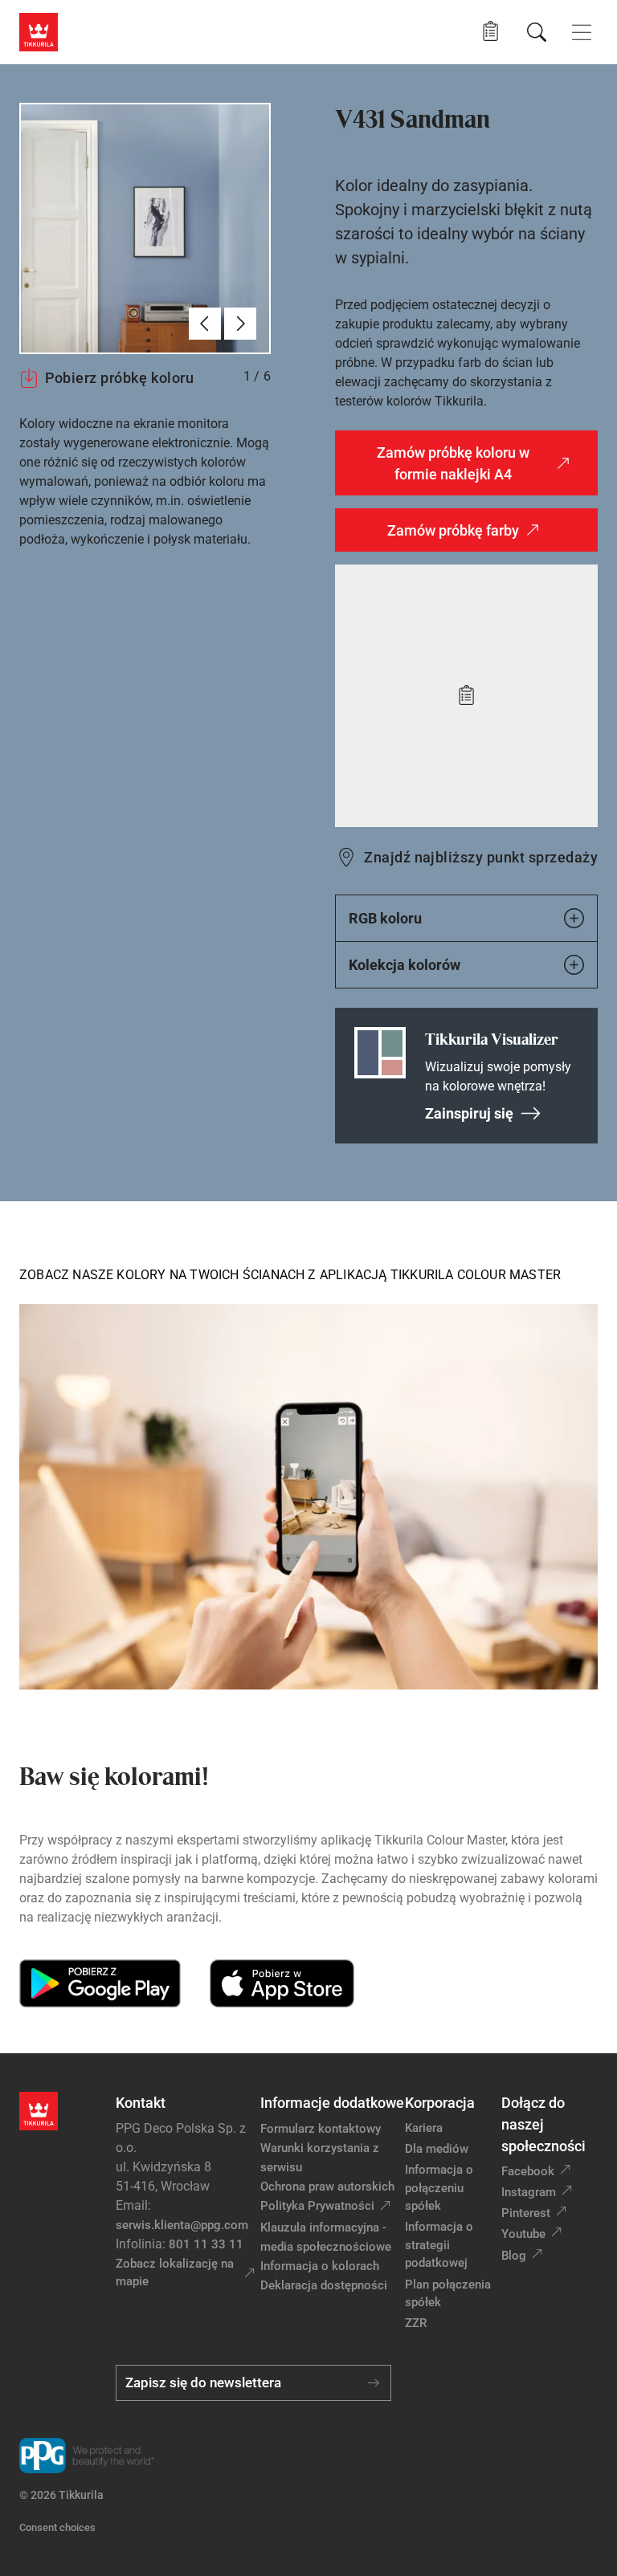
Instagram (529, 2192)
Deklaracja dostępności (324, 2285)
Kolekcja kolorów (405, 965)
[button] (490, 32)
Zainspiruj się (469, 1113)
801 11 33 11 (206, 2244)
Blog (514, 2256)
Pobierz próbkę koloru (119, 378)
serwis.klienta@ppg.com (182, 2225)
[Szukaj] (537, 32)
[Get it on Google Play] (100, 1983)
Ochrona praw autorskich (327, 2187)
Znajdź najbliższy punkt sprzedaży (481, 857)
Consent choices (57, 2527)
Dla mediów (437, 2149)
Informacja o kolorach (320, 2266)
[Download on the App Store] (282, 1983)
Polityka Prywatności (317, 2206)
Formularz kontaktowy (321, 2129)
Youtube (523, 2234)
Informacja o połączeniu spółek (439, 2188)
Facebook (528, 2171)
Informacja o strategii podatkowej (439, 2245)
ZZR (416, 2323)
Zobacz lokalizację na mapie (175, 2273)
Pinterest (526, 2213)
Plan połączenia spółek (448, 2294)
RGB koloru (385, 918)
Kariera (424, 2128)
